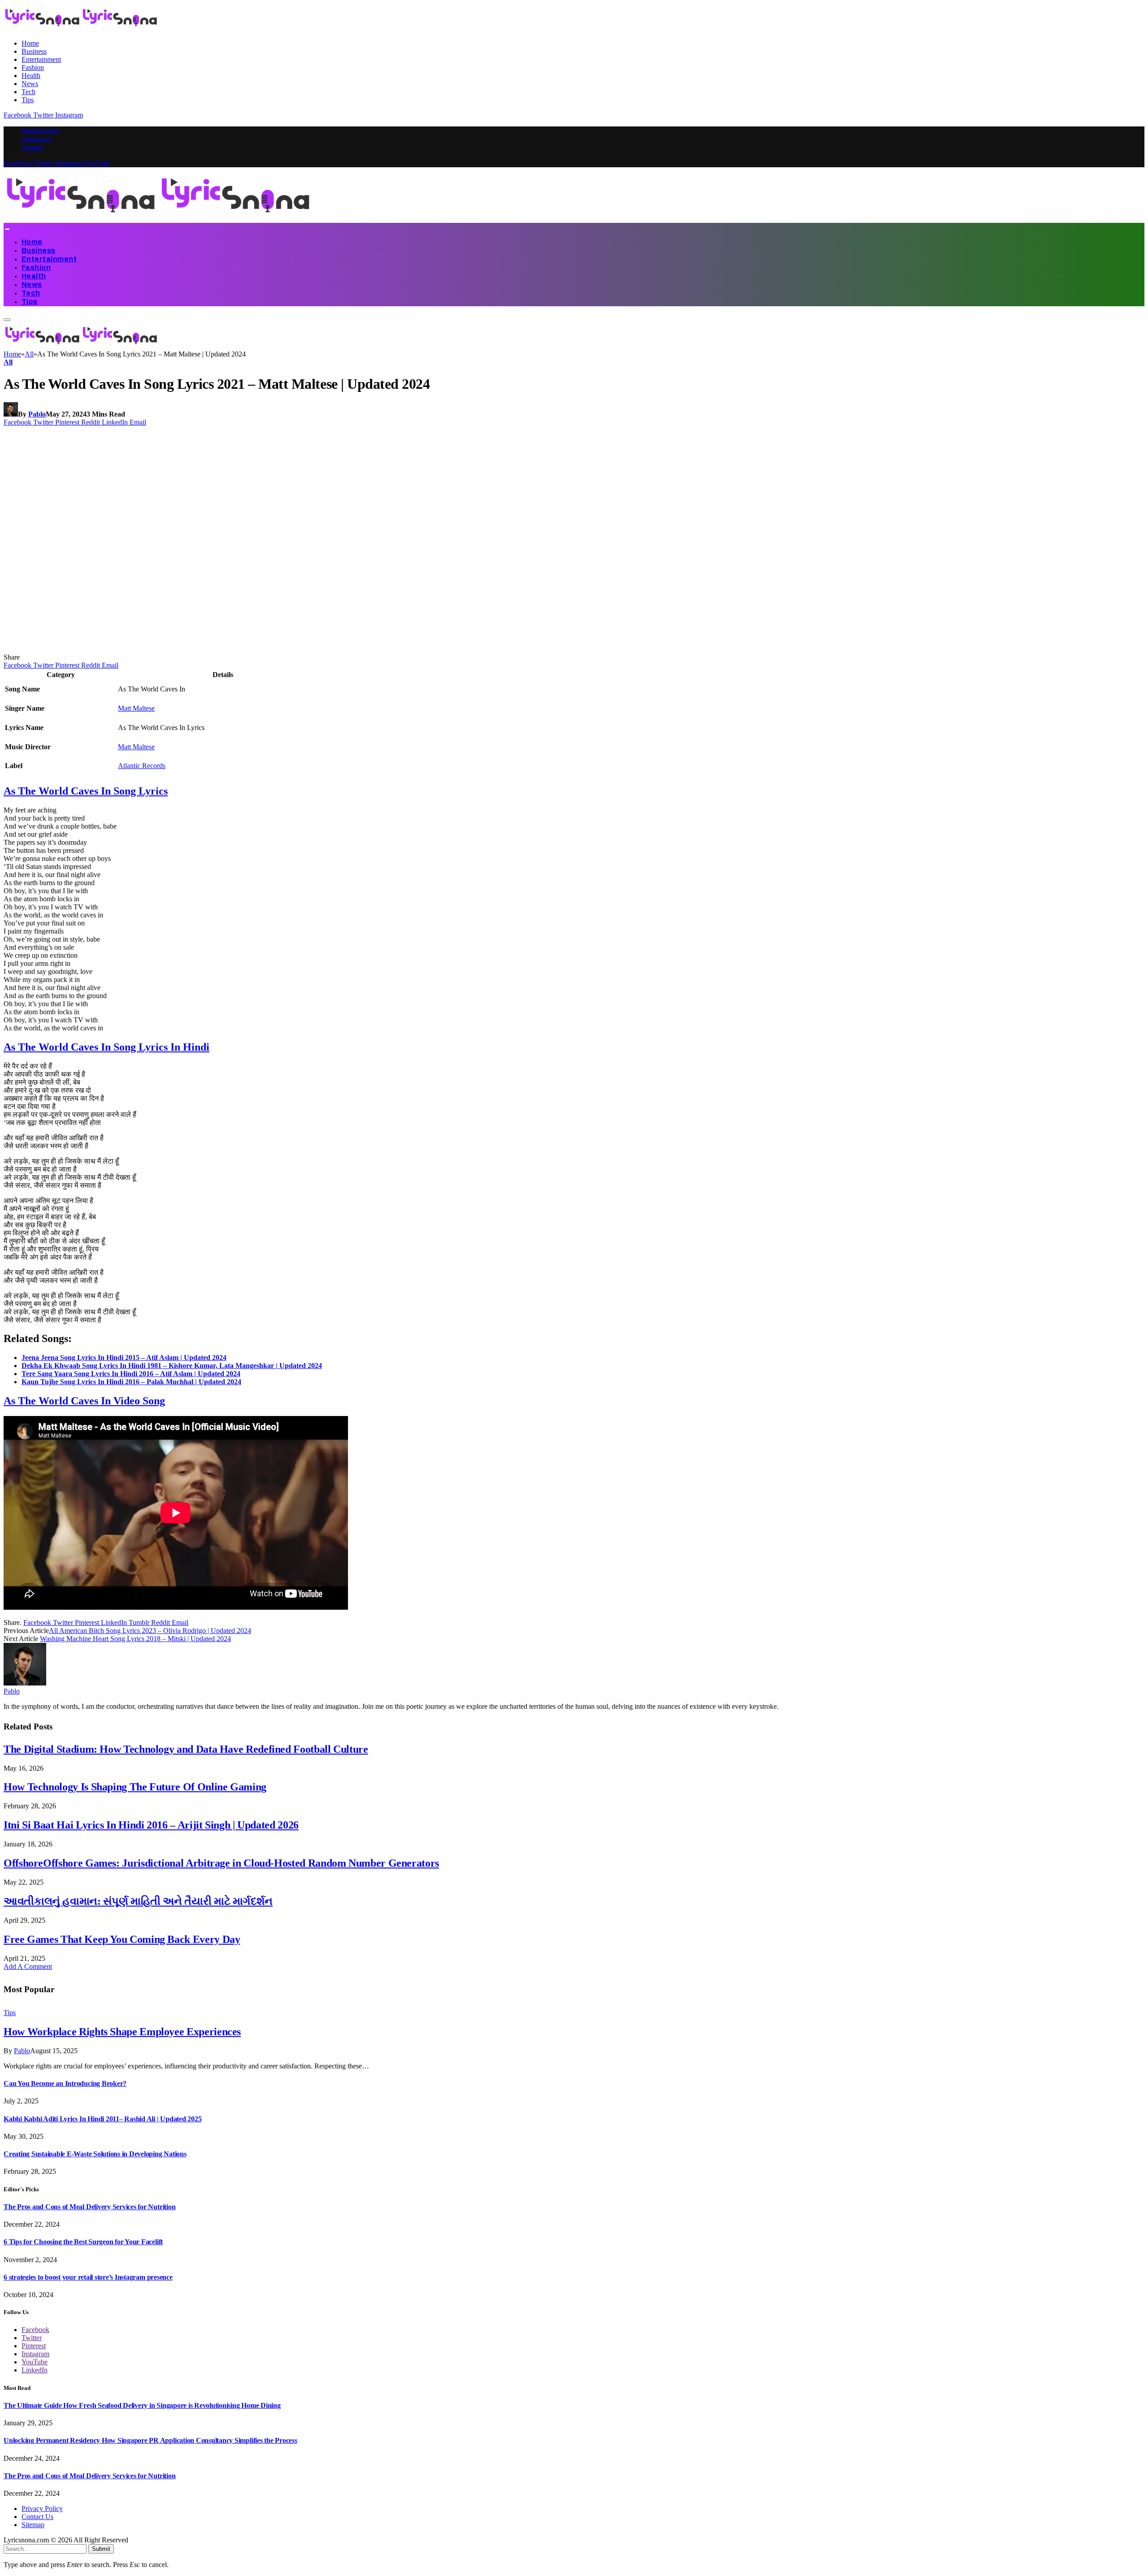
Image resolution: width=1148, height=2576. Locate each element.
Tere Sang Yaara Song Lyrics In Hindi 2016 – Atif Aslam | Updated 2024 (131, 1374)
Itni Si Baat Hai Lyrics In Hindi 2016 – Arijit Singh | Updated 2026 (151, 1825)
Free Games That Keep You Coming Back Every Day (122, 1939)
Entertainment (41, 59)
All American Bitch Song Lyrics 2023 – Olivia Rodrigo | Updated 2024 (150, 1631)
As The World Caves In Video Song (84, 1401)
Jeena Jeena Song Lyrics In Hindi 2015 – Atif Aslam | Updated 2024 (124, 1358)
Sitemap (32, 148)
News (30, 84)
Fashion (33, 67)
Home (30, 43)
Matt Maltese (136, 708)
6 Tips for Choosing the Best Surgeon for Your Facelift (83, 2242)
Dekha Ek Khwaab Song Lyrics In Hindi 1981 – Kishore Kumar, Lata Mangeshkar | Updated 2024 (172, 1366)
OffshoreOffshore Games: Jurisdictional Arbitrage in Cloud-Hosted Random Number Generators (221, 1863)
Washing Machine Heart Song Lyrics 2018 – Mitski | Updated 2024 (135, 1639)
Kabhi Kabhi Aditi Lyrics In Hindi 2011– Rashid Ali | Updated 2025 (102, 2119)
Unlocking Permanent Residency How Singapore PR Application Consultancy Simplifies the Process (150, 2440)
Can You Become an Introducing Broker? (65, 2083)
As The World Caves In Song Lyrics (86, 791)
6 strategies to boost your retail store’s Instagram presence (88, 2277)
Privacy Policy (41, 131)
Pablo (37, 414)
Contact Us (36, 139)
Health (31, 76)
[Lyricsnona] (158, 219)
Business (34, 51)
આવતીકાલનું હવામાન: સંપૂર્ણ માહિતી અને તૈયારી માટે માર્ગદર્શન (138, 1901)
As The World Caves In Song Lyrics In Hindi (107, 1047)
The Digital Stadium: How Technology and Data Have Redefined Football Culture (186, 1749)
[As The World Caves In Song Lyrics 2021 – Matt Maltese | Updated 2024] (176, 649)
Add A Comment (28, 1966)
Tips (28, 100)
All (8, 362)
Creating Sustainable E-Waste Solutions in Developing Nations (95, 2154)
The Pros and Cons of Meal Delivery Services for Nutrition (89, 2207)
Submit (101, 2549)
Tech (28, 92)
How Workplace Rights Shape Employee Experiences (122, 2032)
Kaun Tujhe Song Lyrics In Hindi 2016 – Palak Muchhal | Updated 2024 (131, 1382)
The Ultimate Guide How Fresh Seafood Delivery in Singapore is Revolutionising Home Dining (142, 2405)
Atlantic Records (142, 766)
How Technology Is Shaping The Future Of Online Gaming (135, 1787)
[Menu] (7, 229)
